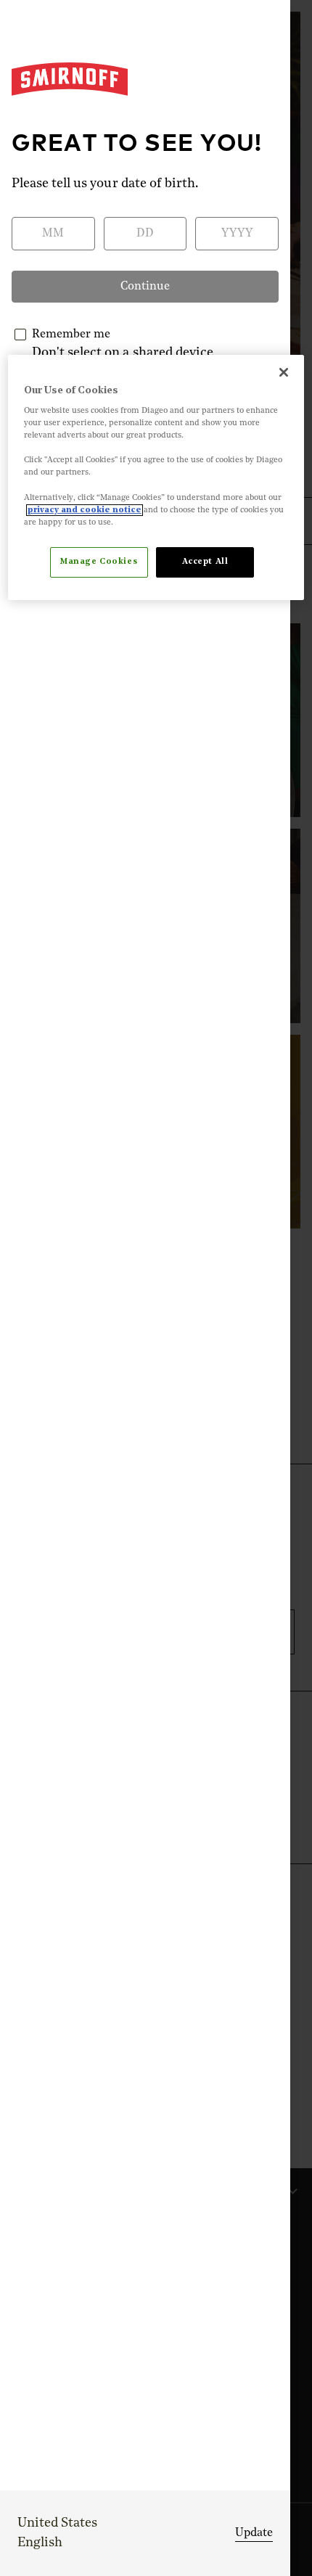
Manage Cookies (99, 562)
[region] (156, 477)
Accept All (205, 562)
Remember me (71, 335)
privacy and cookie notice (85, 510)
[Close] (284, 372)
